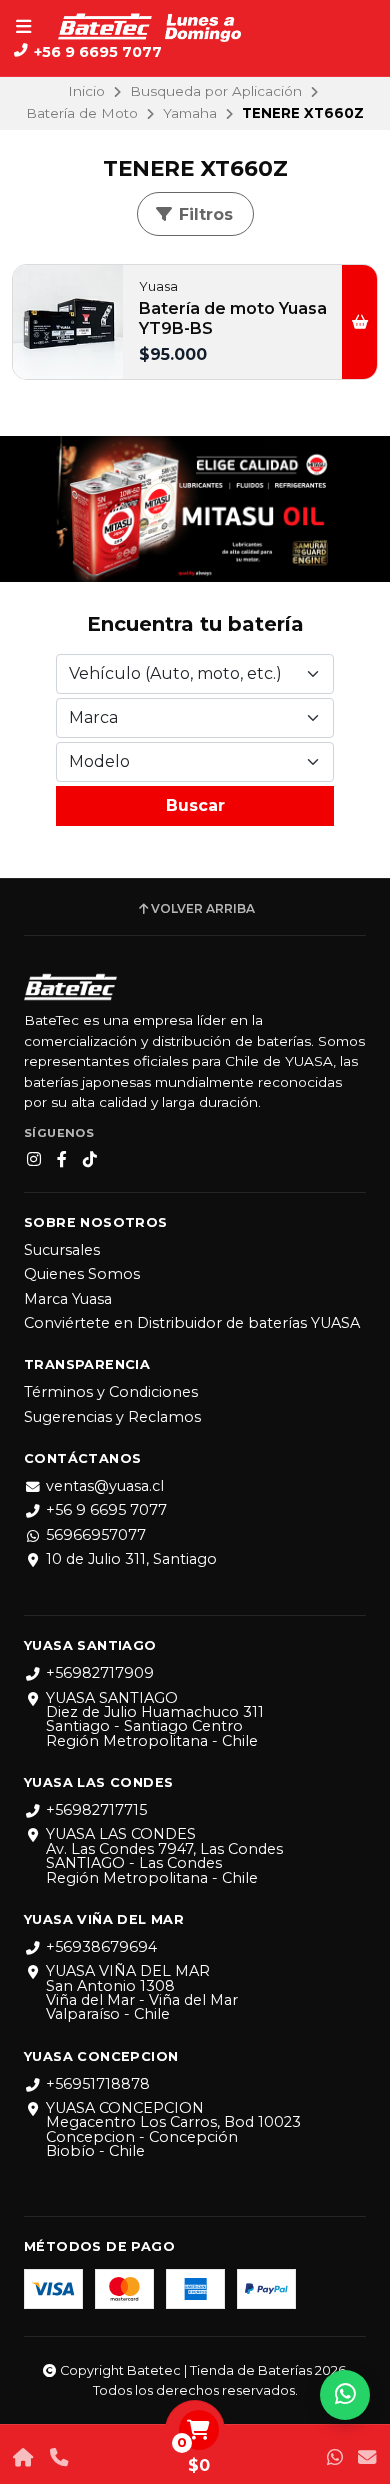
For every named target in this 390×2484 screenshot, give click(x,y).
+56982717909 (100, 1673)
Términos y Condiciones (111, 1392)
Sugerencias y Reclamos (112, 1417)
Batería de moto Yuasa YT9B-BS (233, 318)
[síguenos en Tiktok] (90, 1160)
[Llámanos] (58, 2457)
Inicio (86, 91)
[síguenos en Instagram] (34, 1160)
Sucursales (62, 1250)
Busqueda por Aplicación (216, 91)
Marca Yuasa (68, 1299)
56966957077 (96, 1535)
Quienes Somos (82, 1274)
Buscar (195, 805)
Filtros (203, 214)
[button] (359, 322)
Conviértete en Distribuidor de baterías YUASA (192, 1323)
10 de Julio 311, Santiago (131, 1559)
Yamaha (190, 113)
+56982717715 (96, 1810)
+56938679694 (101, 1947)
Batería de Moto (82, 113)
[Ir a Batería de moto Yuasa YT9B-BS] (68, 322)
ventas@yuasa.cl (105, 1486)
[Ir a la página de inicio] (23, 2457)
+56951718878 (98, 2084)
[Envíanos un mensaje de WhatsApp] (335, 2457)
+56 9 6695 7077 (106, 1510)
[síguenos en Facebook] (62, 1160)
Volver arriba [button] (203, 909)
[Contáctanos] (366, 2457)
